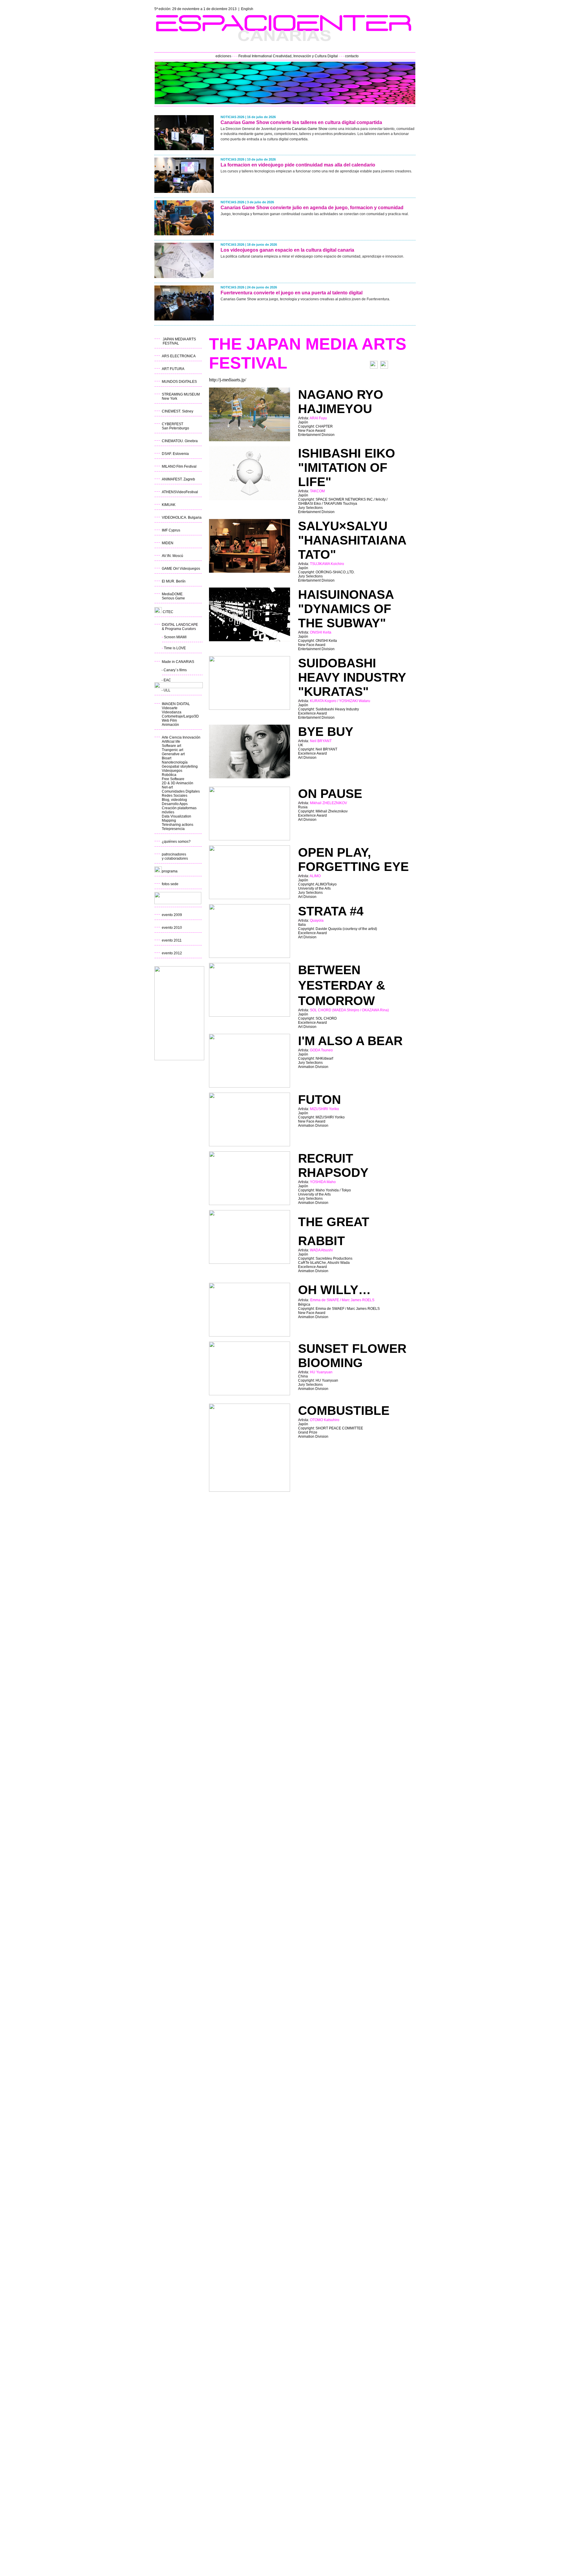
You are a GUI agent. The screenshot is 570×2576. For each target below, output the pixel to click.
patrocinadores (174, 854)
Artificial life (171, 742)
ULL (167, 690)
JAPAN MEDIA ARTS (179, 339)
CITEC (168, 612)
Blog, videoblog (174, 800)
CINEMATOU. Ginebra (180, 441)
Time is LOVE (175, 648)
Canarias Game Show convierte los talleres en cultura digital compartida (301, 122)
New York (170, 399)
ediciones (223, 56)
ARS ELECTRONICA (179, 356)
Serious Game (173, 598)
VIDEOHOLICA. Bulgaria (182, 518)
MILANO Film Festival (179, 466)
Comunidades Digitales (181, 791)
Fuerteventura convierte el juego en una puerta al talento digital (292, 293)
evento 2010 (172, 928)
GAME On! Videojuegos (181, 569)
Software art (171, 746)
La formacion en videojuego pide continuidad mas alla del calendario (298, 165)
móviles (168, 812)
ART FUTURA (173, 369)
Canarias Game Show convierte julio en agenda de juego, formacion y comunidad (312, 208)
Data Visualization (176, 816)
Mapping (169, 820)
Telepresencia (173, 829)
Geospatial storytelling (180, 766)
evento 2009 (172, 915)
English (247, 9)
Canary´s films (175, 670)
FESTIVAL (171, 343)
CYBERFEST (172, 424)
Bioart (167, 758)
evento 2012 (172, 953)
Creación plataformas (179, 808)
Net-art (167, 787)
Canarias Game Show (310, 129)
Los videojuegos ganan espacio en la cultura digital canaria (287, 250)
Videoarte (170, 708)
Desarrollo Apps (175, 804)
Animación (170, 725)
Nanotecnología (175, 762)
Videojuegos (172, 771)
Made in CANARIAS (178, 662)
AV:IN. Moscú (172, 556)
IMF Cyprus (171, 530)
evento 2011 (172, 940)
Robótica (169, 775)
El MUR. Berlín (174, 581)
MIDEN (168, 543)
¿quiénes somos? (176, 842)
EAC (167, 680)
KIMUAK (169, 505)
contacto (352, 56)
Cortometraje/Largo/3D (180, 716)
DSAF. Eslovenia (175, 454)
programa (170, 871)
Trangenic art (172, 750)
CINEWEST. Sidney (178, 411)
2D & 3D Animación (178, 783)
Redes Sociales (175, 796)
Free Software (173, 779)
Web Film (169, 720)
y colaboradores (175, 858)
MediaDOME (172, 594)
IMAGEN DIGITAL (176, 704)
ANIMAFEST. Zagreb (178, 479)
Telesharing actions (178, 825)
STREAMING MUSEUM (181, 394)
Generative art (173, 754)
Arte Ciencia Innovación (181, 737)
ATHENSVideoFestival (180, 492)
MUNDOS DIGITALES (179, 382)
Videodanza (172, 712)
